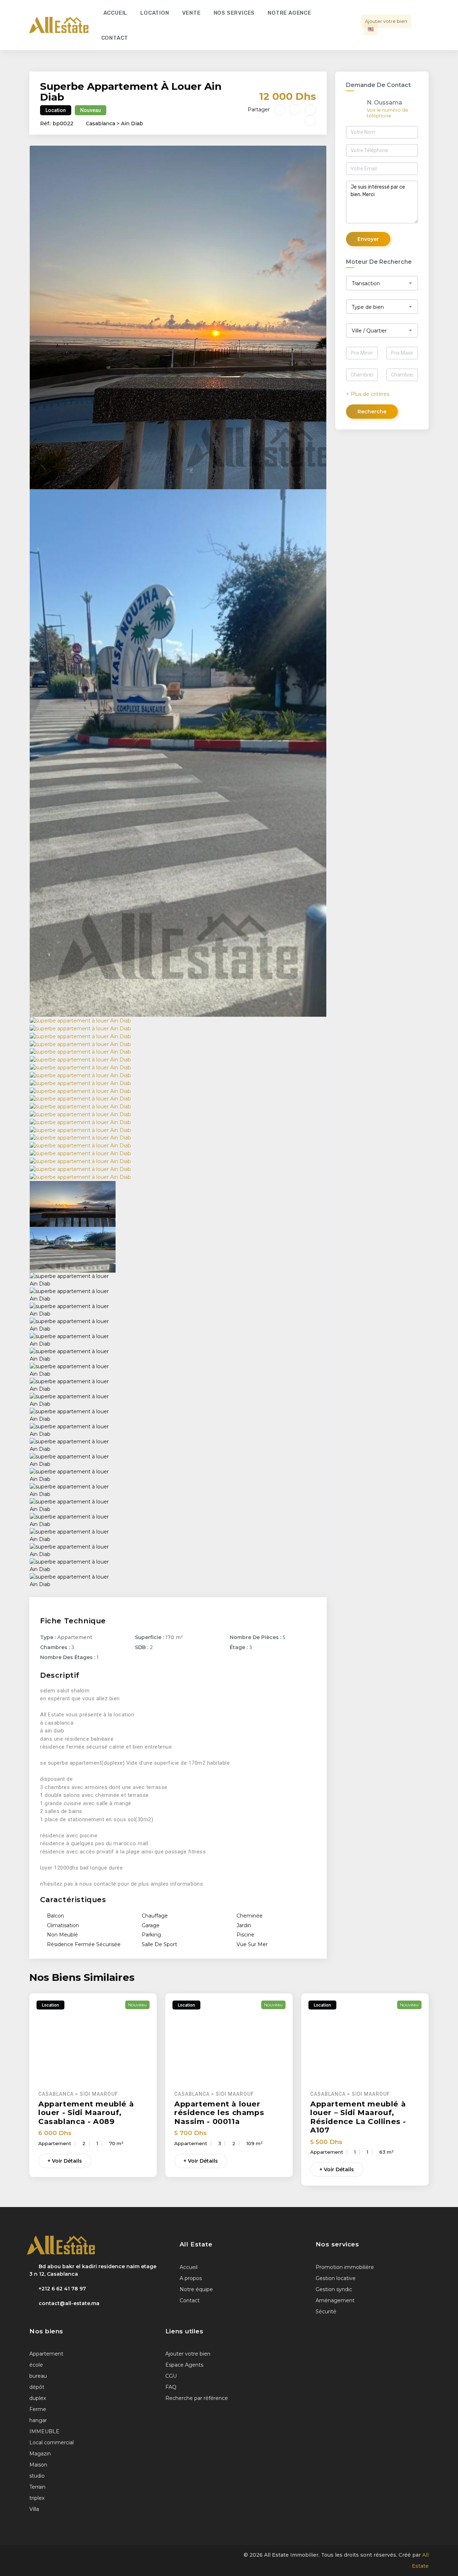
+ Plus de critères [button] (368, 394)
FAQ (171, 2387)
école (36, 2365)
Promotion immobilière (345, 2267)
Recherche (372, 412)
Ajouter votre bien (386, 21)
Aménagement (335, 2300)
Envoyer (368, 239)
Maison (38, 2465)
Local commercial (52, 2443)
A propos (191, 2278)
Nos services (234, 13)
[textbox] (385, 283)
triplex (37, 2498)
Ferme (38, 2409)
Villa (34, 2509)
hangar (38, 2420)
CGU (171, 2376)
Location (155, 13)
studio (37, 2476)
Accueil (116, 13)
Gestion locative (336, 2278)
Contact (115, 38)
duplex (38, 2398)
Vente (191, 13)
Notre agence (289, 13)
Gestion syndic (334, 2289)
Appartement (46, 2354)
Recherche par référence (197, 2398)
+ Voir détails (65, 2161)
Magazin (40, 2454)
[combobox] (385, 283)
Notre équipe (196, 2289)
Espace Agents (184, 2365)
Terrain (37, 2487)
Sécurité (326, 2312)
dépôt (37, 2387)
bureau (38, 2376)
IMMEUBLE (44, 2431)
